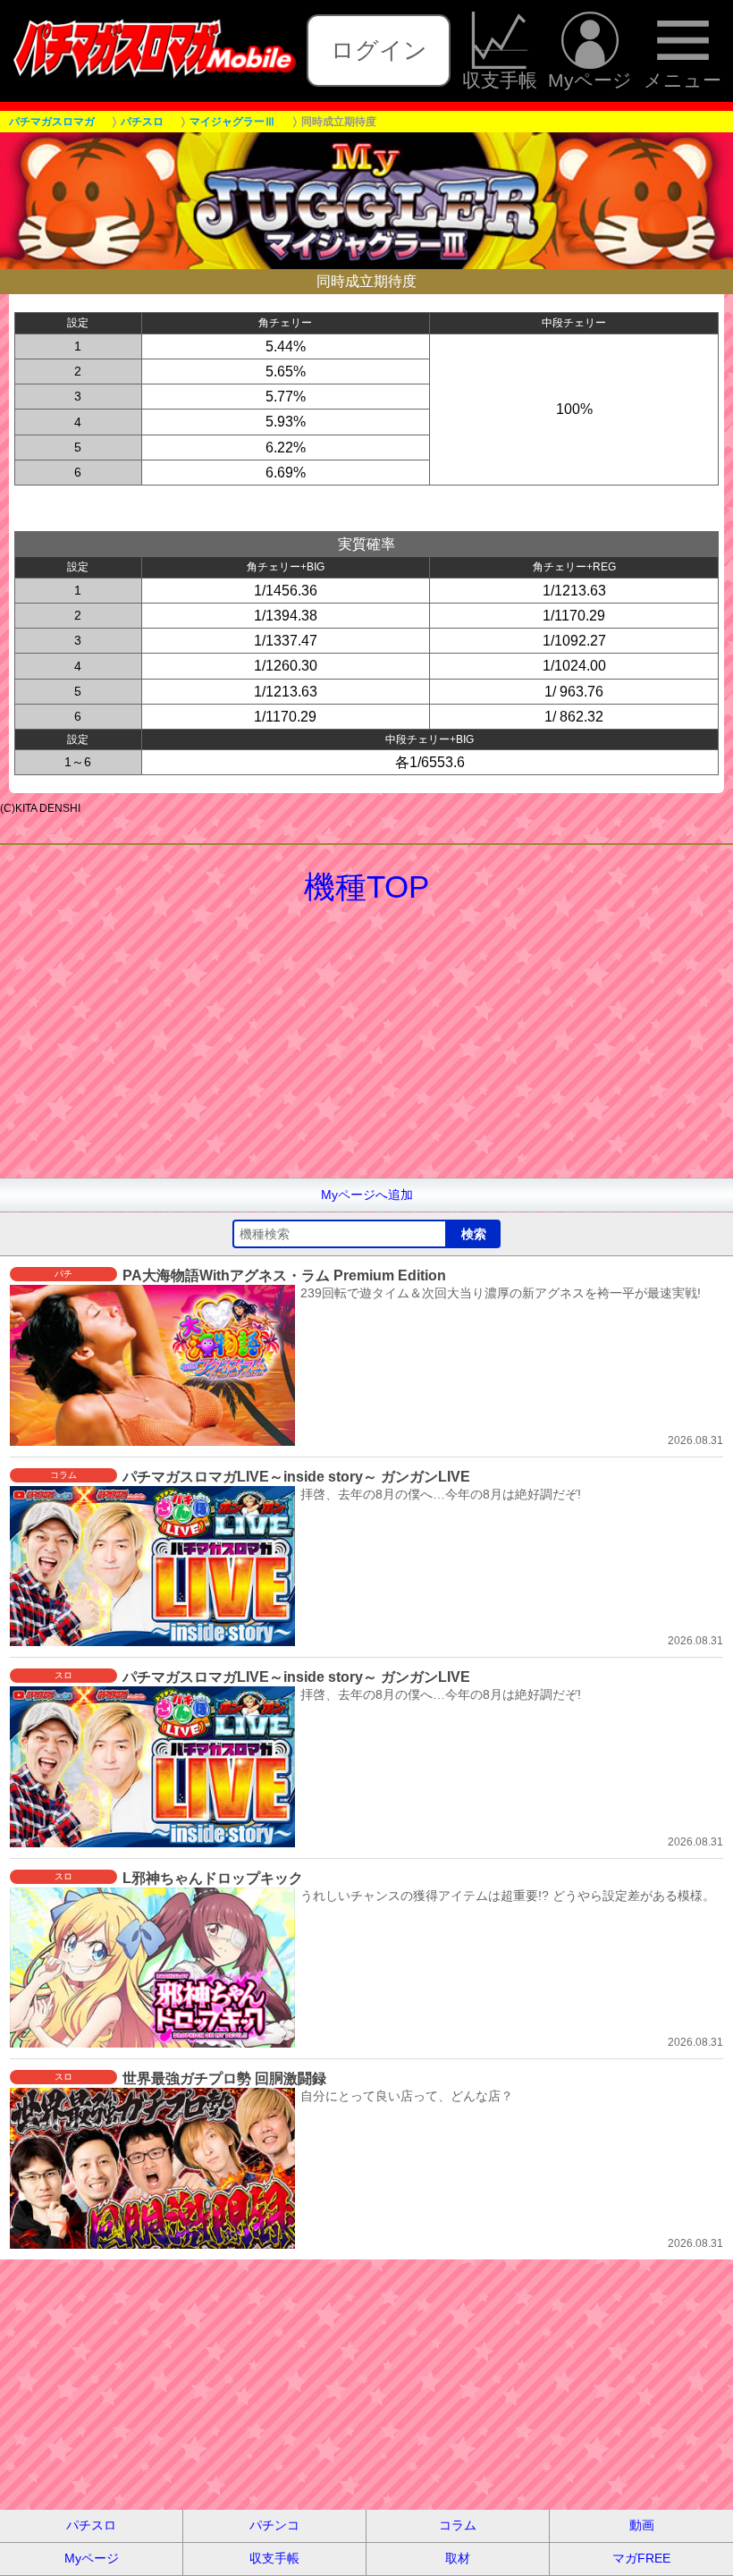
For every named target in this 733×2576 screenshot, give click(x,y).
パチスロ (91, 2525)
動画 (642, 2525)
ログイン (379, 50)
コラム (458, 2525)
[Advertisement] (366, 1052)
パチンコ (274, 2525)
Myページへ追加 (367, 1195)
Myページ (590, 80)
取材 (458, 2558)
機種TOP (366, 887)
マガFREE (641, 2558)
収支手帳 (500, 80)
